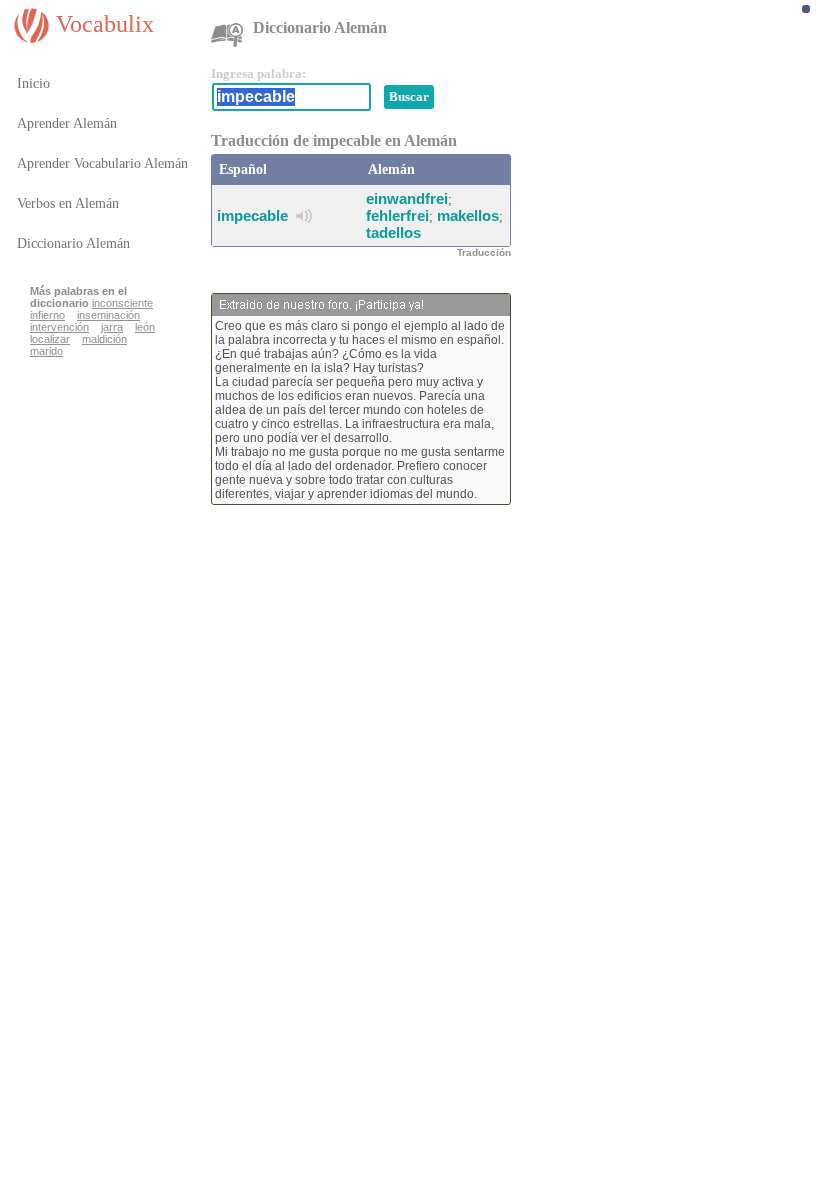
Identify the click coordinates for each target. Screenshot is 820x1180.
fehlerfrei (397, 215)
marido (46, 351)
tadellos (393, 232)
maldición (104, 339)
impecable (252, 215)
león (145, 327)
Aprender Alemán (67, 123)
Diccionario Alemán (73, 243)
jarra (112, 327)
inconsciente (122, 303)
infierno (47, 315)
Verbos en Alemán (68, 203)
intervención (59, 327)
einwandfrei (407, 198)
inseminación (108, 315)
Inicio (33, 83)
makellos (468, 215)
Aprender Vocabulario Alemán (102, 163)
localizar (50, 339)
